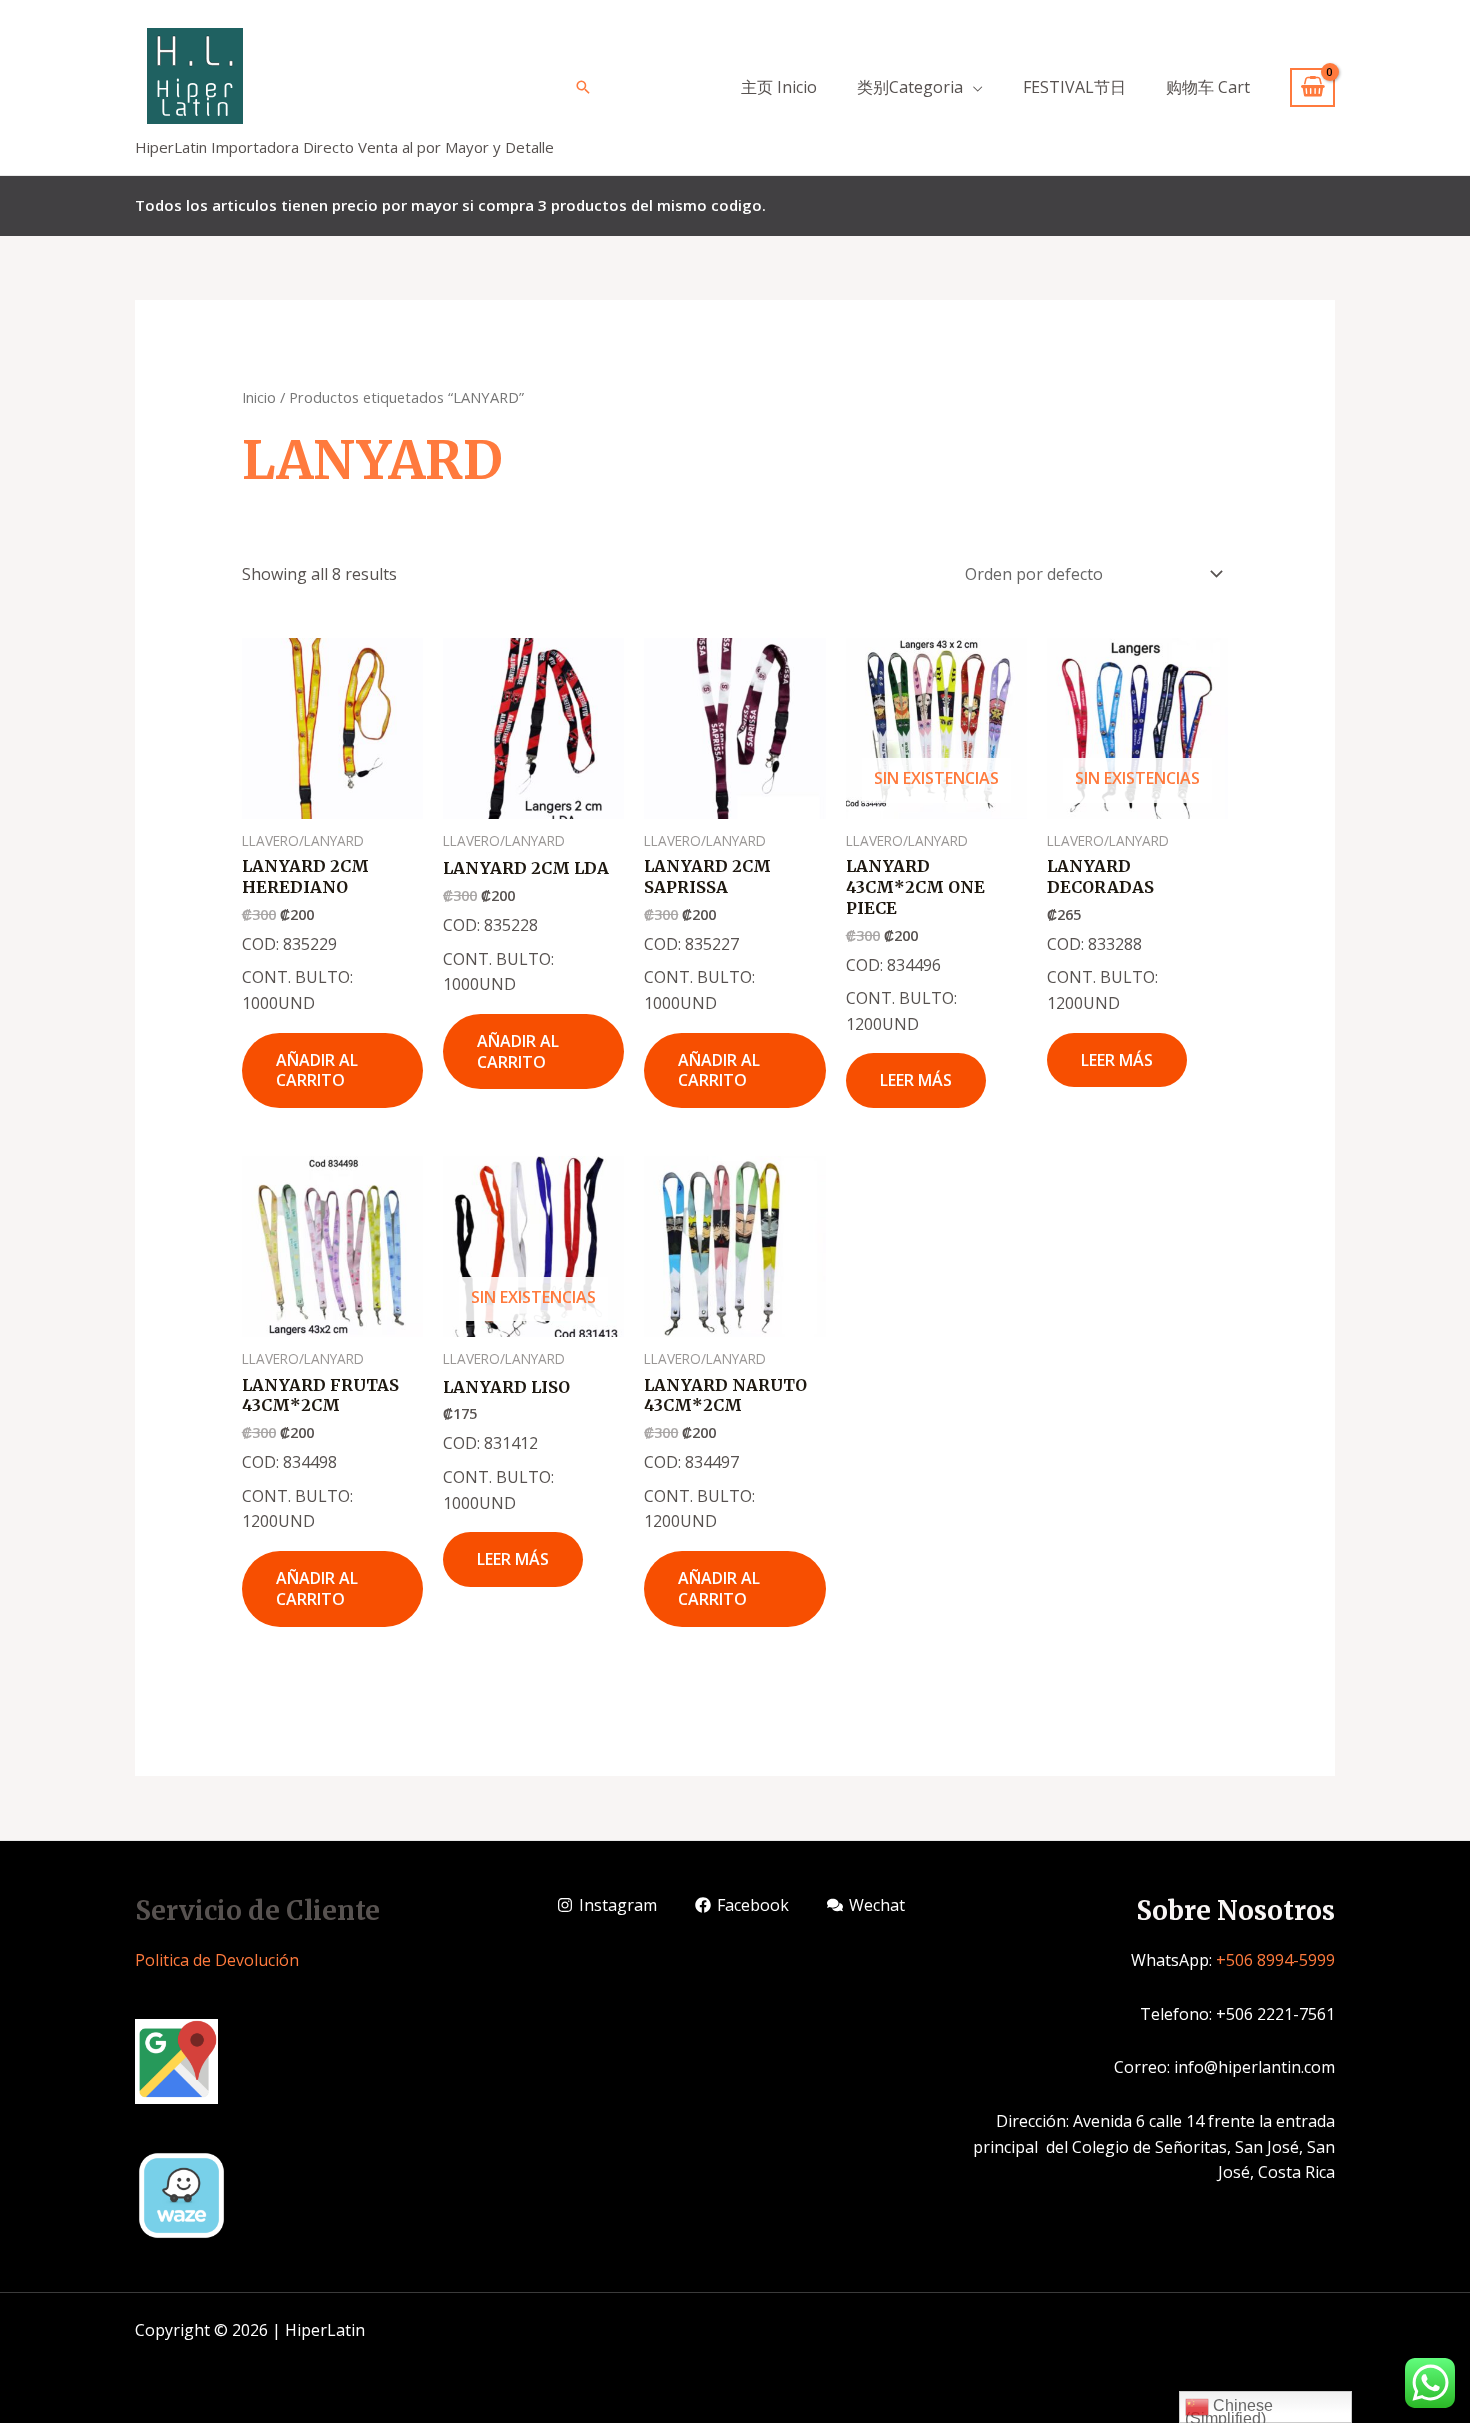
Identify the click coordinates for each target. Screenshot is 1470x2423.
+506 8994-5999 (1275, 1960)
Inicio (259, 397)
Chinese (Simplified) (1229, 2410)
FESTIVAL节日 (1074, 87)
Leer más (916, 1080)
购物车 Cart (1208, 87)
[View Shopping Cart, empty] (1312, 87)
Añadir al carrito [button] (317, 1070)
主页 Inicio (779, 87)
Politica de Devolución (217, 1960)
